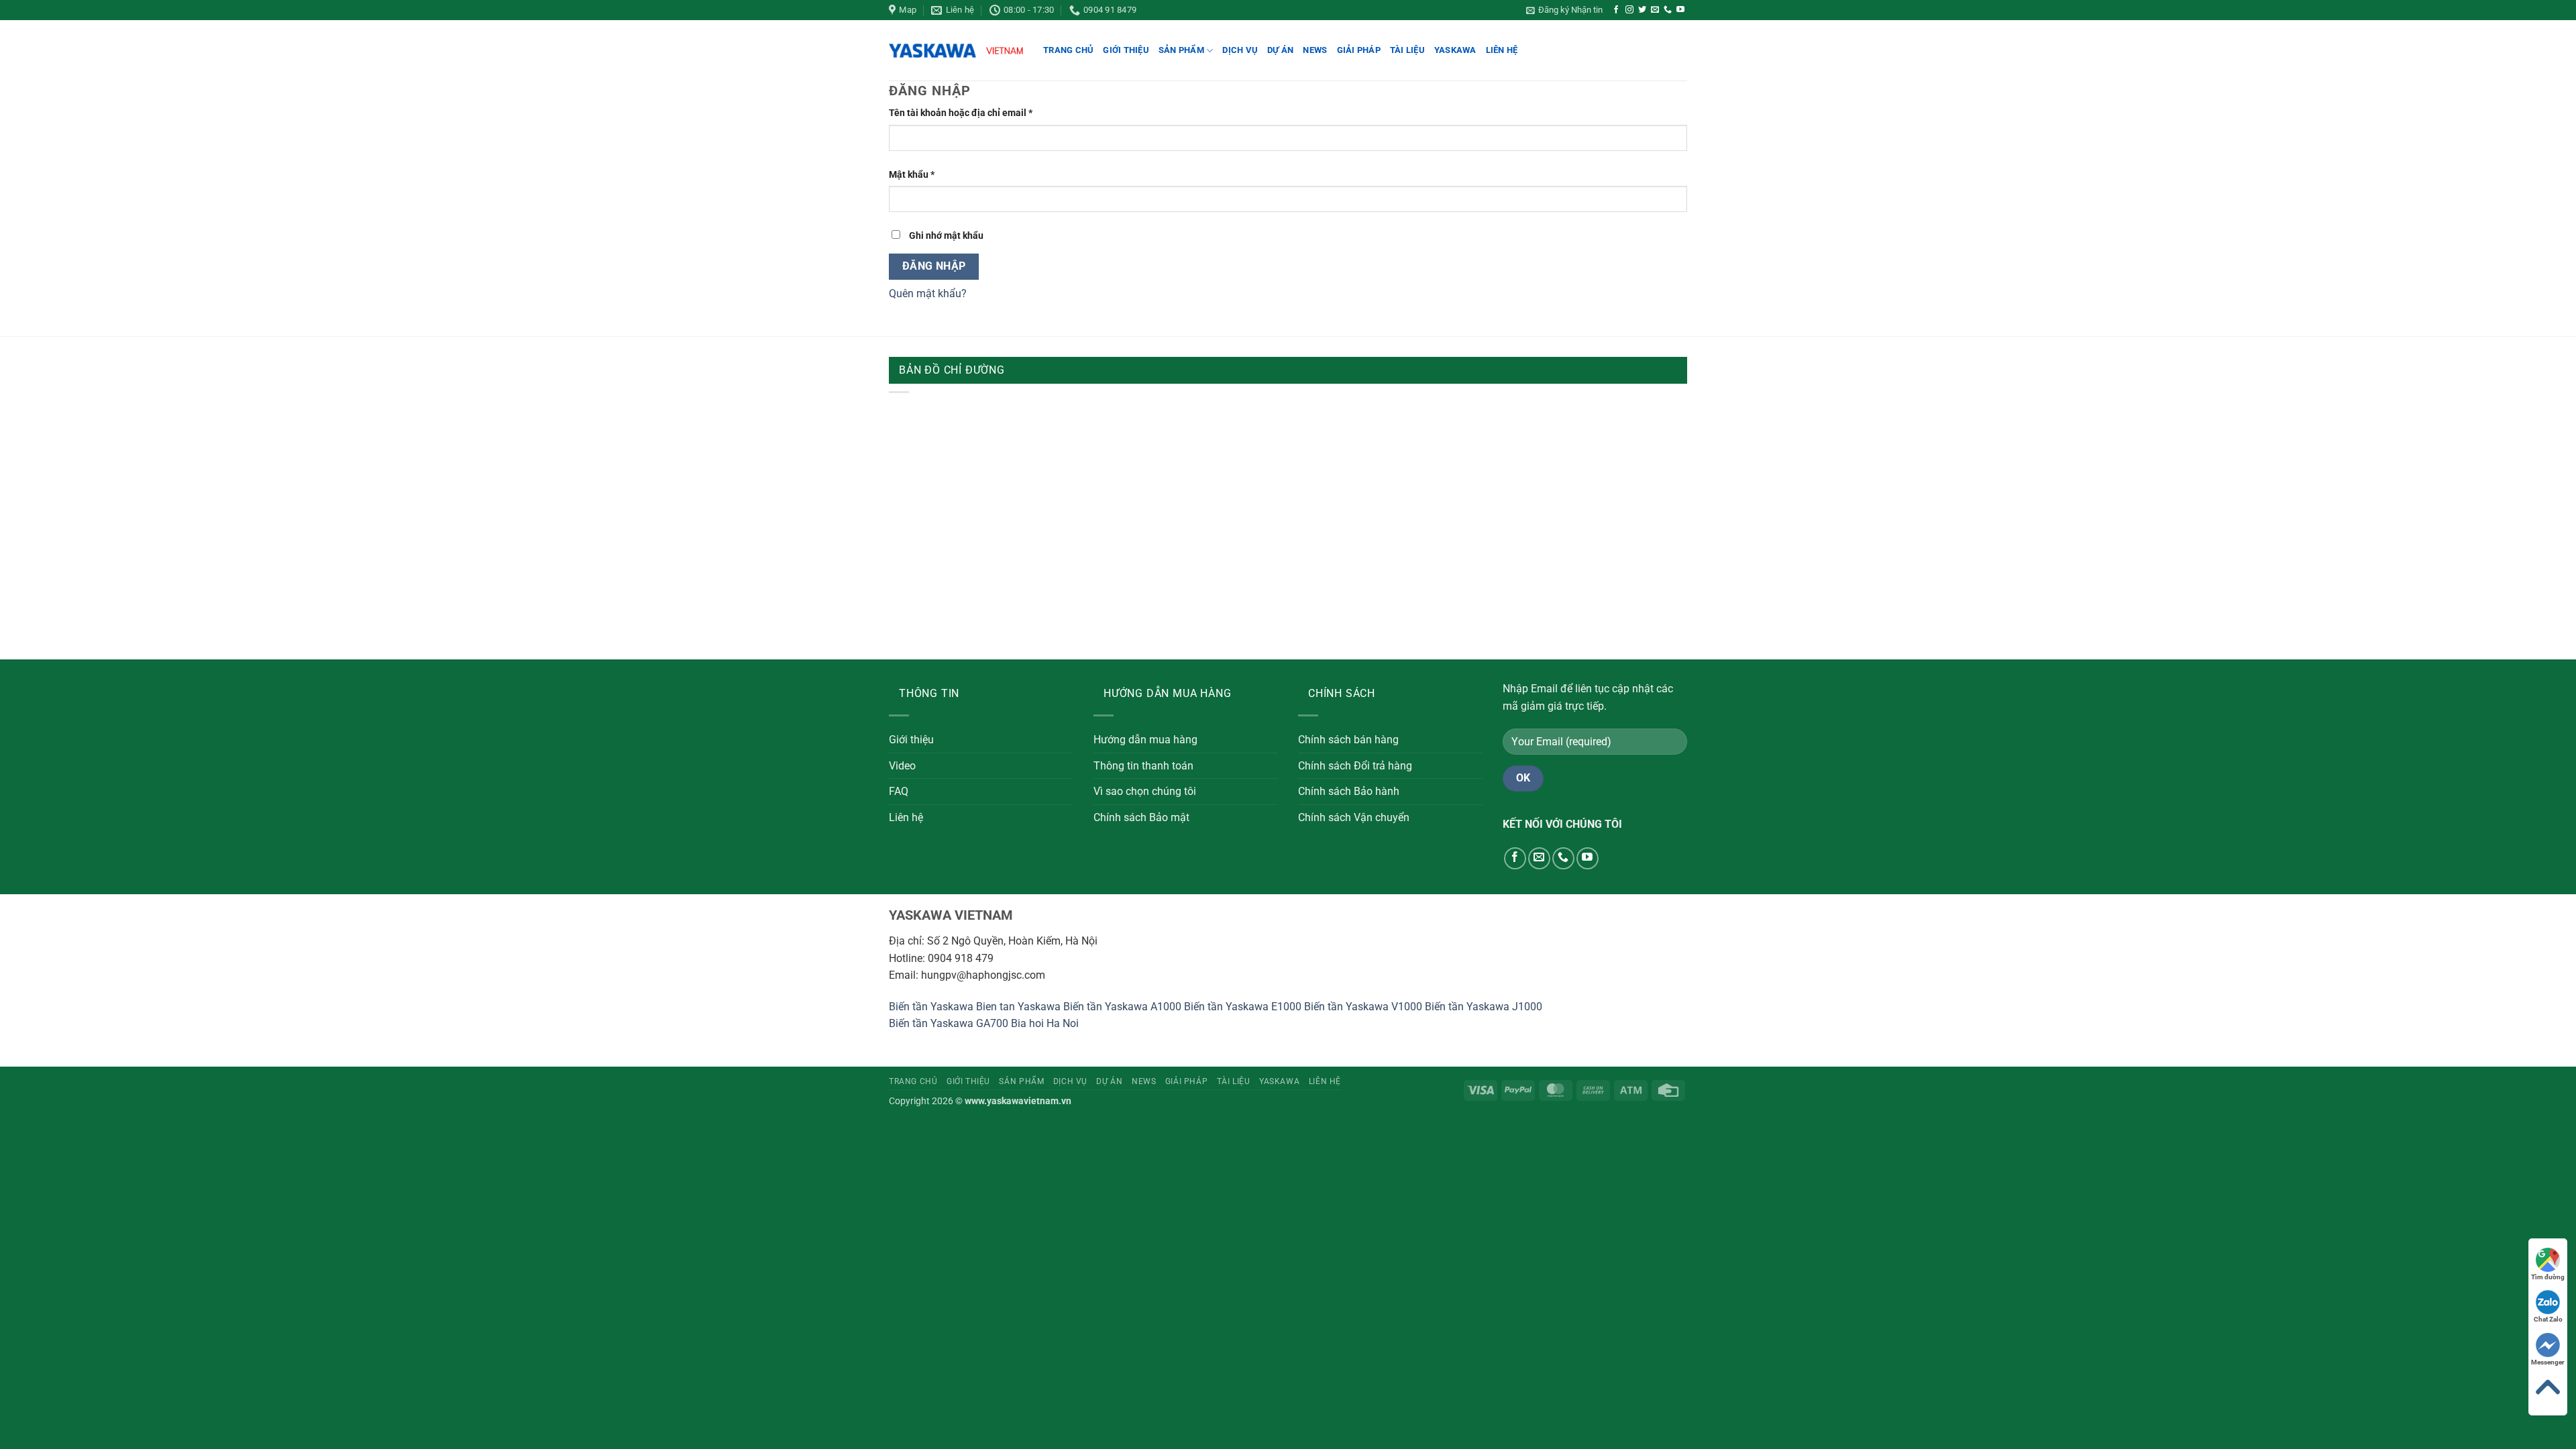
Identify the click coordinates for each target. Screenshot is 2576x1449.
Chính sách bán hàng (1348, 740)
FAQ (899, 791)
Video (902, 766)
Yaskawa (1455, 50)
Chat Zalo (2548, 1319)
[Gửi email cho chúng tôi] (1655, 10)
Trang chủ (1068, 50)
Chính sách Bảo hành (1349, 791)
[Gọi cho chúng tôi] (1668, 10)
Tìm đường (2548, 1277)
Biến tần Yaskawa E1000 (1243, 1007)
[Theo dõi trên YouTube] (1680, 10)
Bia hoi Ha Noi (1045, 1023)
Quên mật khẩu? (928, 293)
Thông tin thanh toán (1143, 766)
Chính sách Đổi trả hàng (1355, 766)
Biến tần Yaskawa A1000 (1122, 1007)
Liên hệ (1502, 50)
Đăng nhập (934, 266)
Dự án (1280, 50)
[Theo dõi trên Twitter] (1642, 10)
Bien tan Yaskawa (1018, 1007)
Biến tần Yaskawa (931, 1007)
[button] (1564, 10)
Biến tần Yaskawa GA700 (949, 1023)
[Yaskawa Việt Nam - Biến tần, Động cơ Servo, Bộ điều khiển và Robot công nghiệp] (956, 51)
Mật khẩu (922, 175)
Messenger (2548, 1362)
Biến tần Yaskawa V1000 (1363, 1007)
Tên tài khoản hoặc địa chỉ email (971, 114)
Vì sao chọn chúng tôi (1145, 791)
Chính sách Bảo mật (1141, 817)
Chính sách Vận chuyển (1354, 817)
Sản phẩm (1181, 50)
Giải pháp (1359, 50)
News (1315, 50)
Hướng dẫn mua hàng (1145, 740)
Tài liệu (1407, 50)
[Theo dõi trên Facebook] (1616, 10)
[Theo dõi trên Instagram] (1629, 10)
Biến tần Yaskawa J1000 (1484, 1007)
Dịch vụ (1240, 50)
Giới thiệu (1126, 50)
